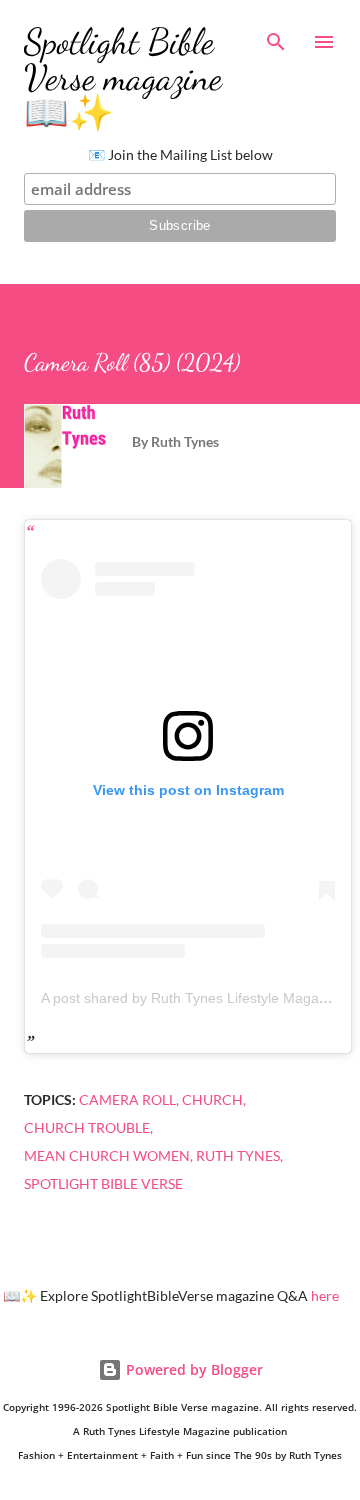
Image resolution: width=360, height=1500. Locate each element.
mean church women (107, 1155)
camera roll (127, 1099)
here (325, 1295)
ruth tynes (238, 1155)
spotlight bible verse (103, 1183)
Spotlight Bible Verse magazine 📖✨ (123, 77)
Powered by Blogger (192, 1369)
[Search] (276, 36)
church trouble (87, 1127)
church (212, 1099)
